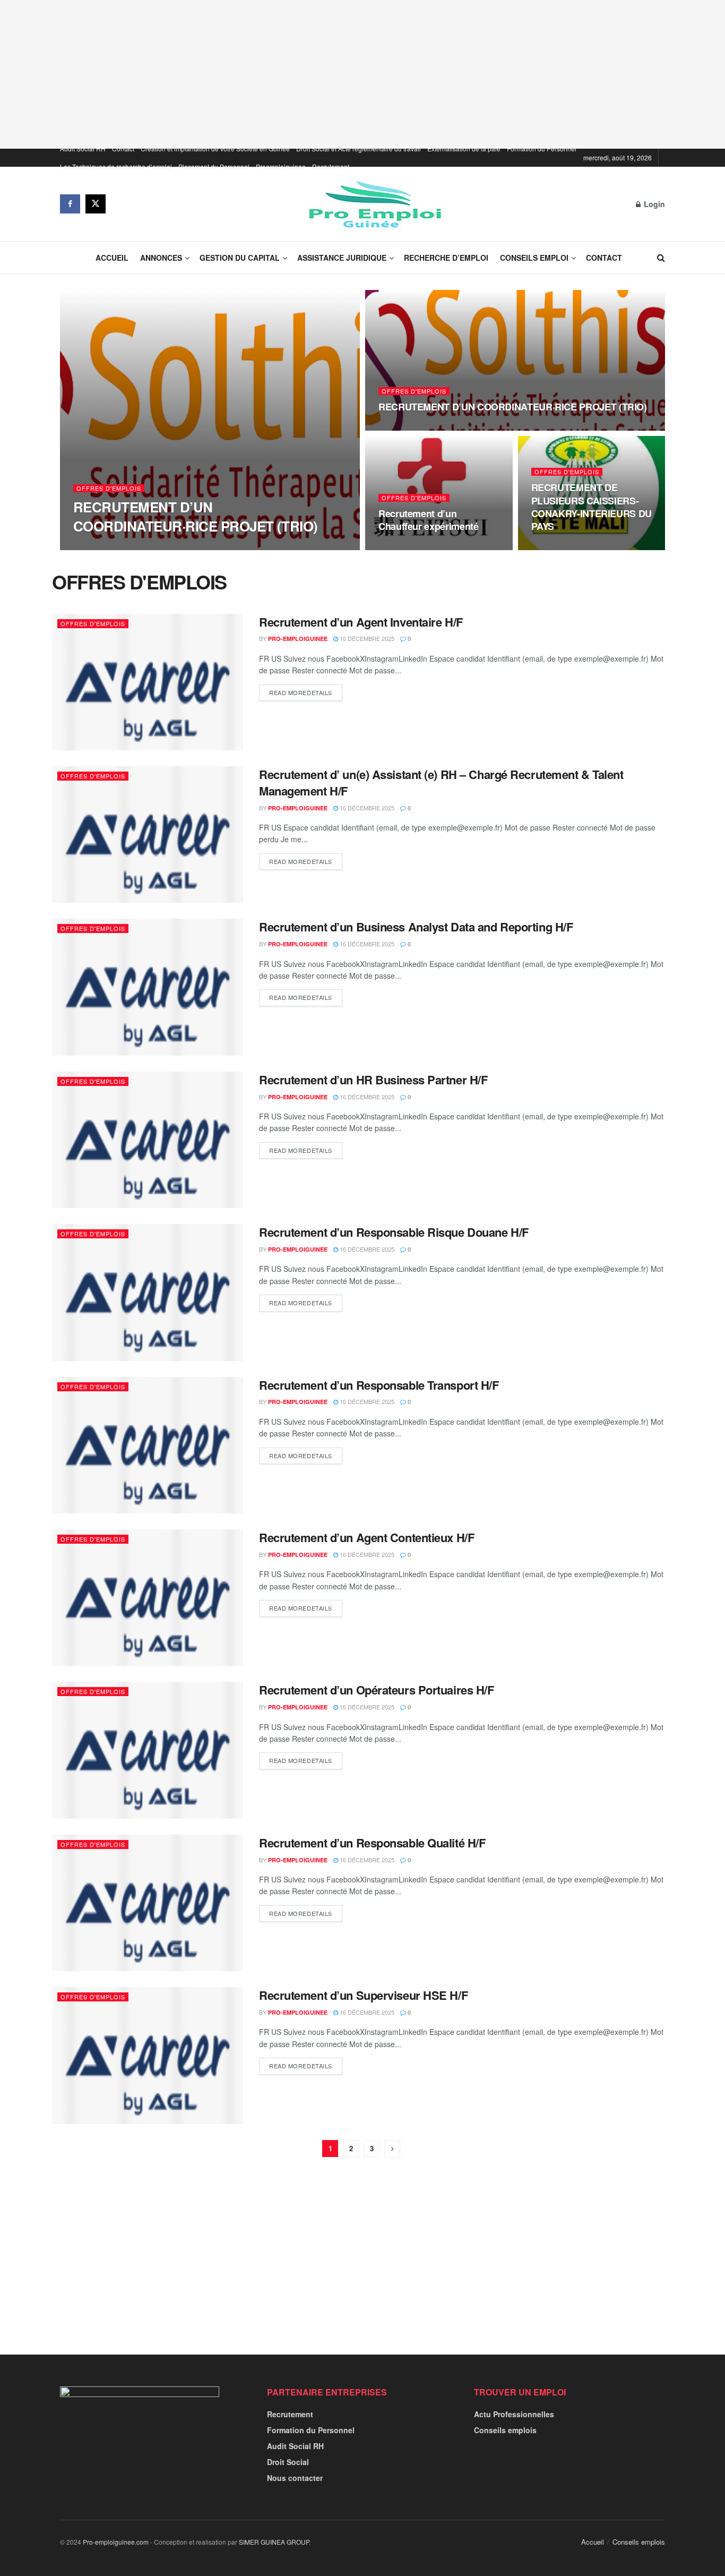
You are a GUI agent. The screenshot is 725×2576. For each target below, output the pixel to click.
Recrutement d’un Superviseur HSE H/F (363, 1995)
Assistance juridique (342, 258)
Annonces (161, 258)
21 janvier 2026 (407, 547)
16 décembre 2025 (366, 638)
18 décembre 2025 (564, 547)
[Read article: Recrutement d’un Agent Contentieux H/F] (148, 1598)
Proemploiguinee (281, 166)
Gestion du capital (240, 258)
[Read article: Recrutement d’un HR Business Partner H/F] (148, 1140)
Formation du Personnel (542, 148)
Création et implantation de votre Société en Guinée (215, 148)
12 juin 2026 (171, 546)
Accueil (112, 258)
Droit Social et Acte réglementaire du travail (359, 148)
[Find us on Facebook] (70, 204)
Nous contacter (295, 2478)
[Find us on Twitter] (96, 204)
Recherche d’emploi (446, 258)
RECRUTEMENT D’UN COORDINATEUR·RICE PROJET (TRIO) (196, 516)
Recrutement (331, 166)
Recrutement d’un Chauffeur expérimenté (428, 520)
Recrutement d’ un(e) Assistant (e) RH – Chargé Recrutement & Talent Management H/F (441, 782)
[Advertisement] (362, 74)
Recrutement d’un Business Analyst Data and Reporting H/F (416, 927)
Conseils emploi (534, 258)
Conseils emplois (505, 2430)
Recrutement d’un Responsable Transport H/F (379, 1385)
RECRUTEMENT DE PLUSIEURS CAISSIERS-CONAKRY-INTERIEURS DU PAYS (592, 507)
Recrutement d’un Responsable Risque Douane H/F (394, 1232)
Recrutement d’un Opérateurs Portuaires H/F (377, 1690)
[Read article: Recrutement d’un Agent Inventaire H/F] (148, 682)
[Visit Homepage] (371, 204)
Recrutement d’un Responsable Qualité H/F (372, 1843)
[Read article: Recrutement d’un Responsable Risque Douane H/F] (148, 1292)
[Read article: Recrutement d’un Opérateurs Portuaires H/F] (148, 1750)
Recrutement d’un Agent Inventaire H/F (361, 622)
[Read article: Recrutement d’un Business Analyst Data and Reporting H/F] (148, 987)
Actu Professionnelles (514, 2414)
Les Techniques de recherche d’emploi (116, 166)
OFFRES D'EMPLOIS (109, 488)
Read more (301, 692)
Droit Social (288, 2462)
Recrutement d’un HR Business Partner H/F (373, 1080)
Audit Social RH (83, 148)
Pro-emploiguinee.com (116, 2542)
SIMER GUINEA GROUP (274, 2542)
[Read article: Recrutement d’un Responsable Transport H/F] (148, 1445)
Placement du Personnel (214, 166)
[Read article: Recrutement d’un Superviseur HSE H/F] (148, 2055)
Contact (123, 148)
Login (653, 204)
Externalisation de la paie (464, 148)
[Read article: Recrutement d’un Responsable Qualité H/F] (148, 1903)
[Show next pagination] (392, 2149)
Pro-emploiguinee (112, 547)
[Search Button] (661, 258)
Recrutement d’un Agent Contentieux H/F (366, 1537)
